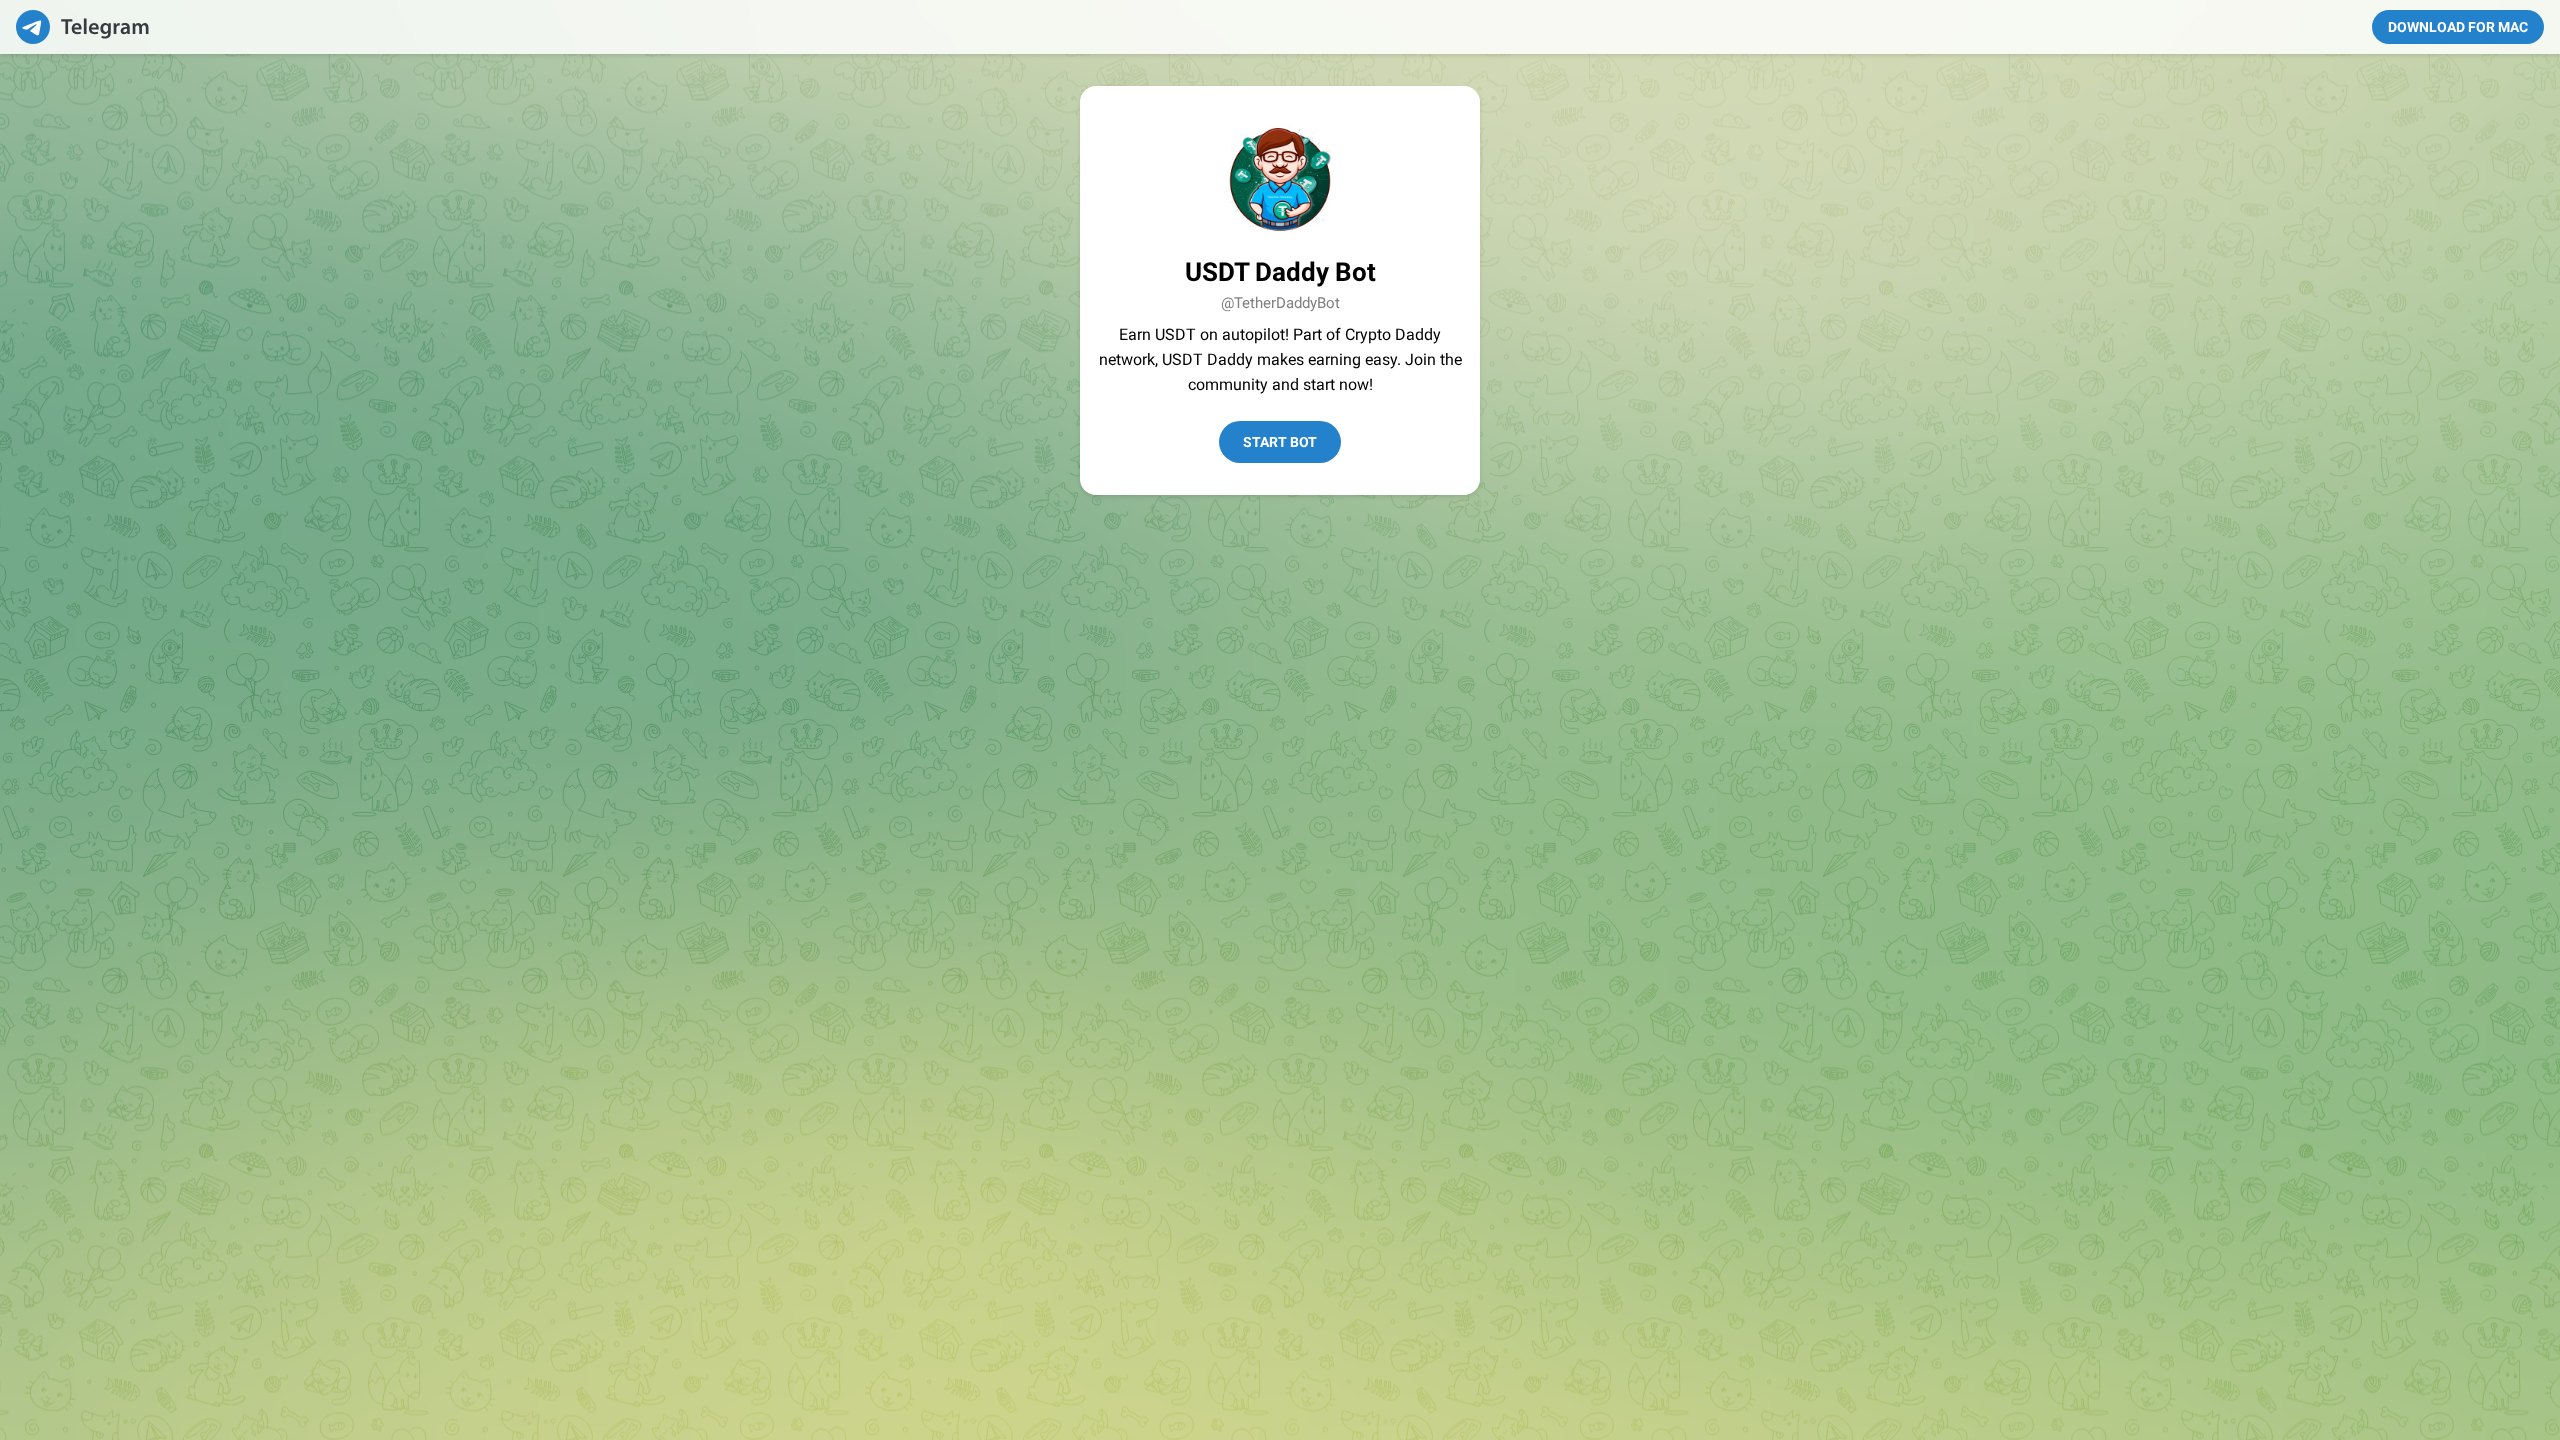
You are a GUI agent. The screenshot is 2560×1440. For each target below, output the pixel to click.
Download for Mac (2458, 27)
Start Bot (1280, 442)
